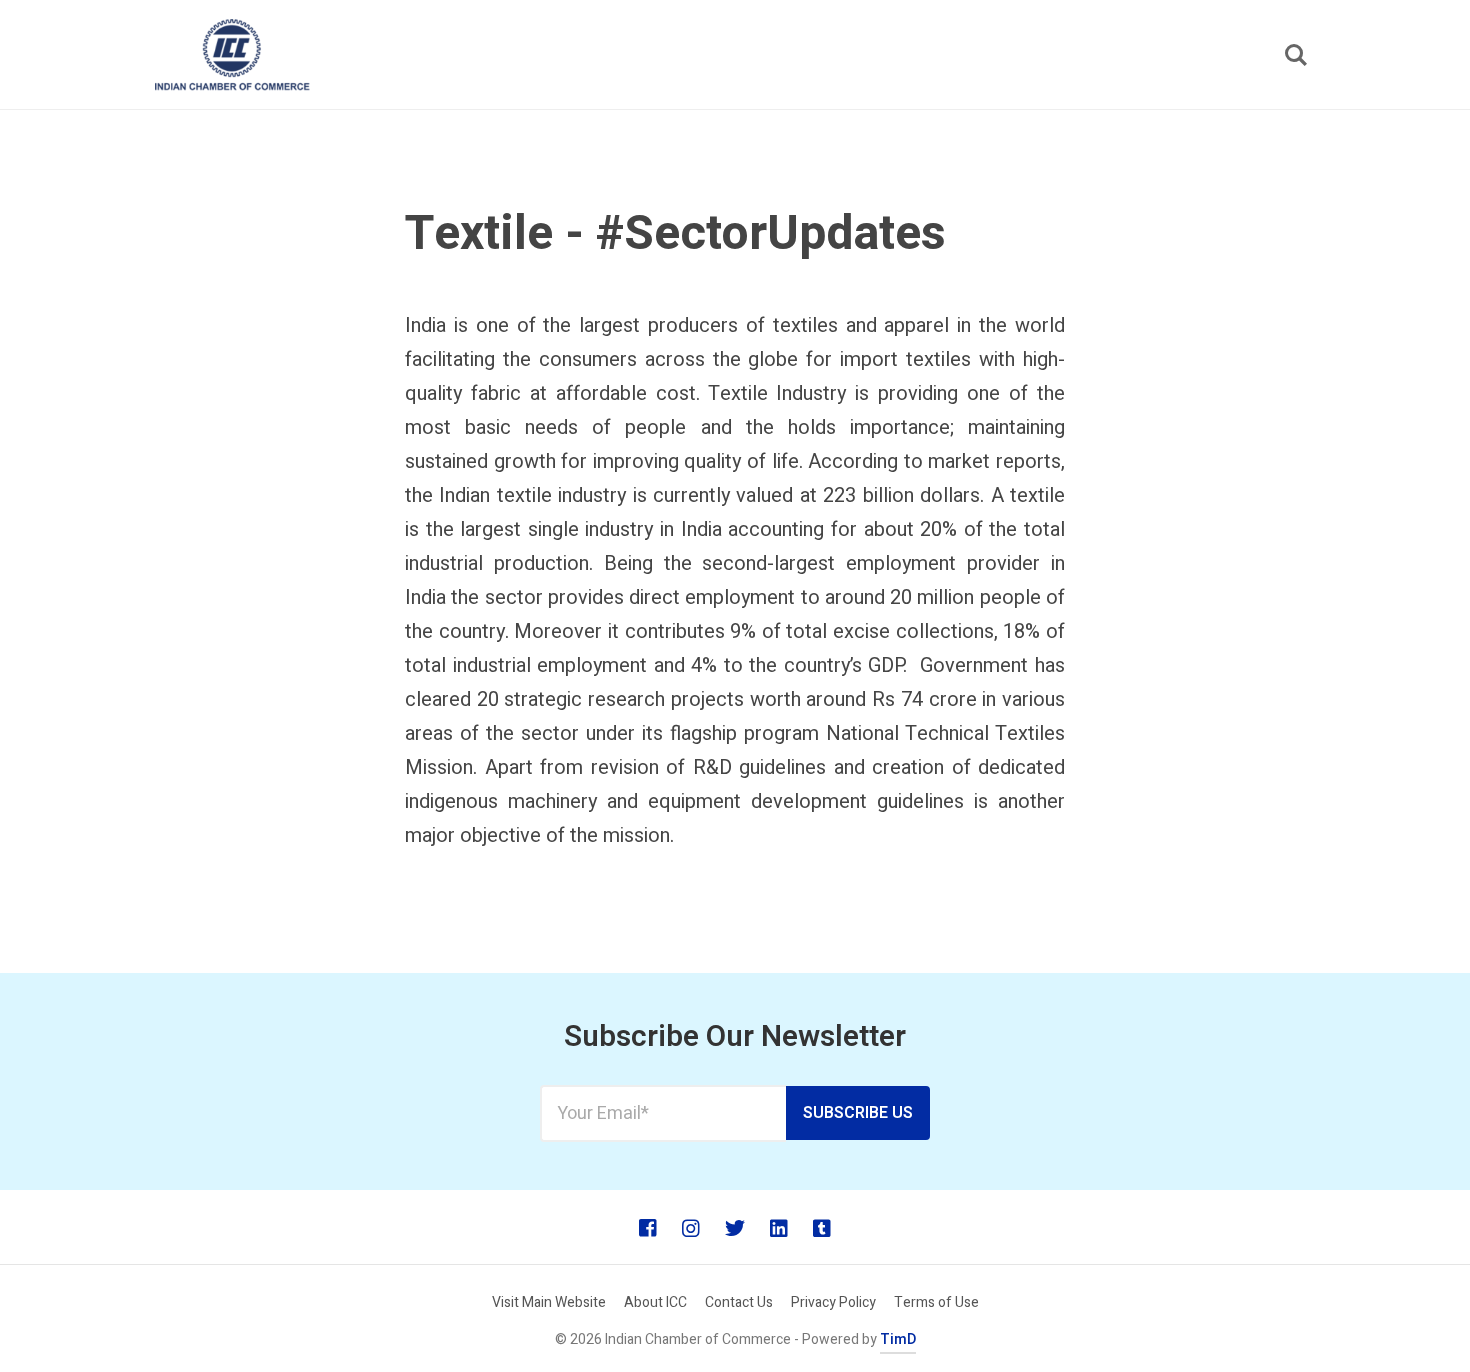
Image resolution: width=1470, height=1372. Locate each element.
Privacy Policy (833, 1302)
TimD (898, 1339)
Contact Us (739, 1302)
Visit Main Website (549, 1302)
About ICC (655, 1302)
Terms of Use (936, 1302)
